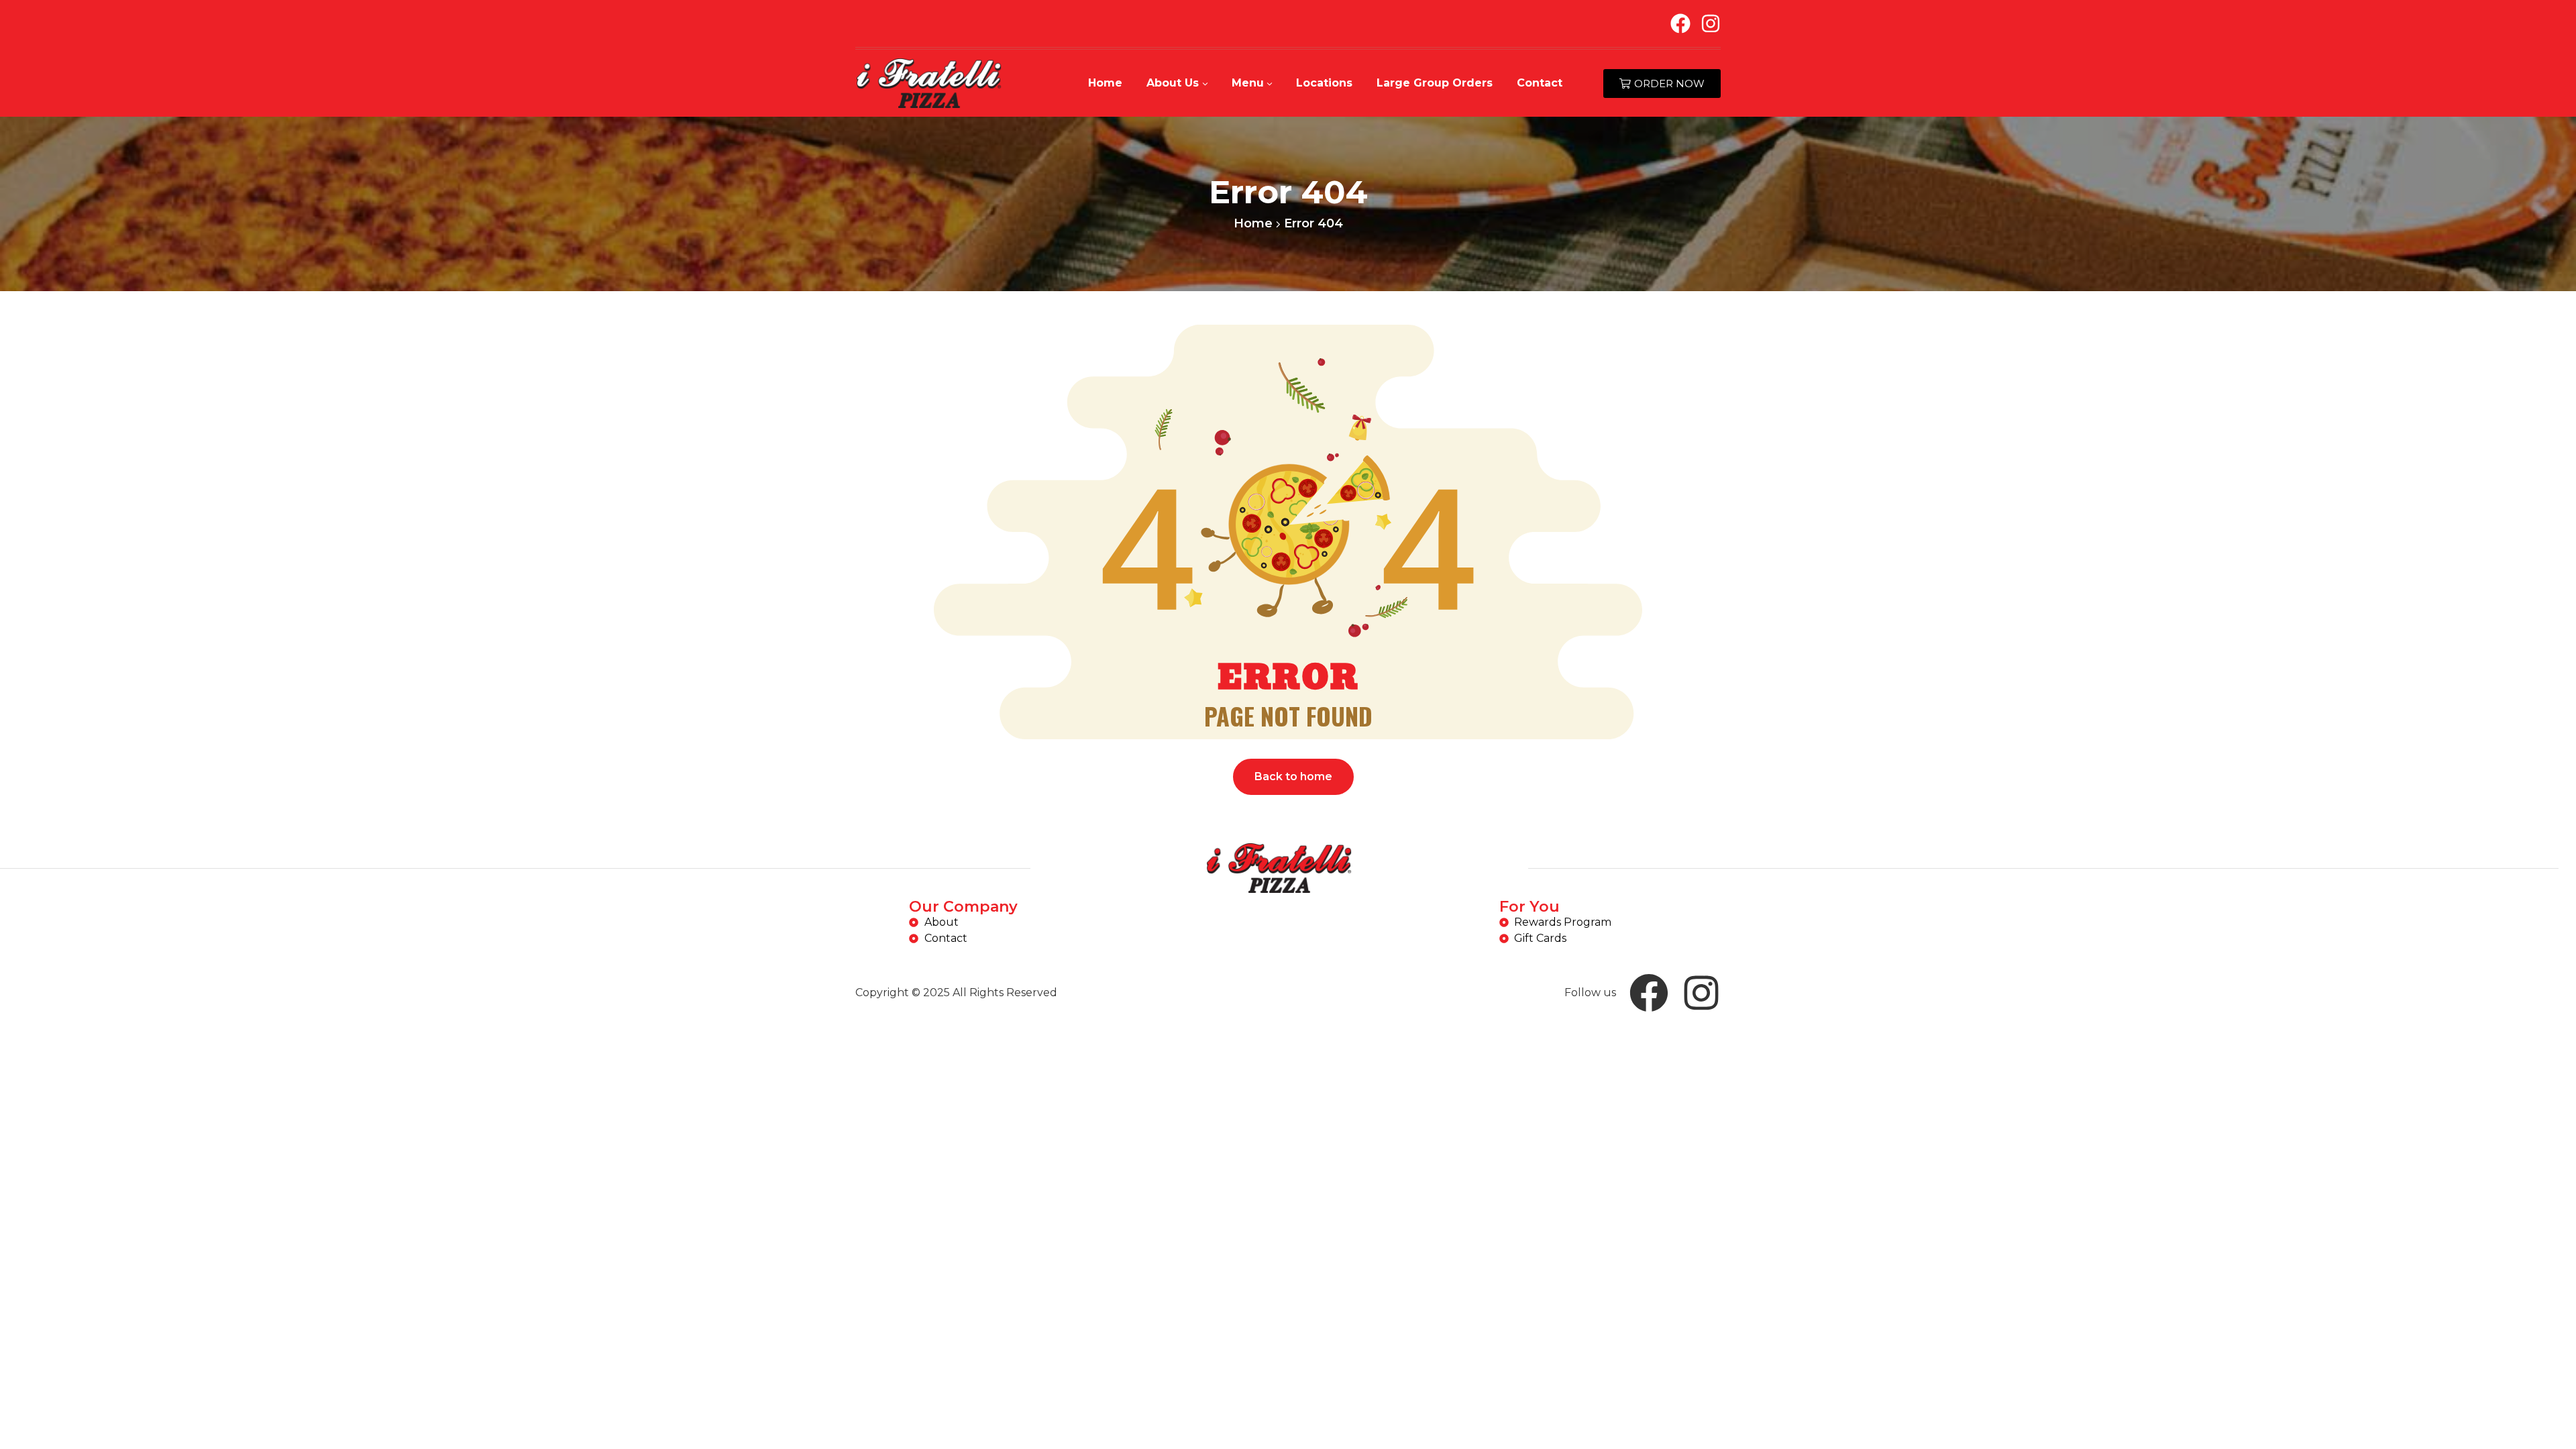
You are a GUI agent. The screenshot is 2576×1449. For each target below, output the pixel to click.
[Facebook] (1680, 23)
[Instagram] (1711, 23)
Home (1253, 223)
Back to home (1293, 776)
